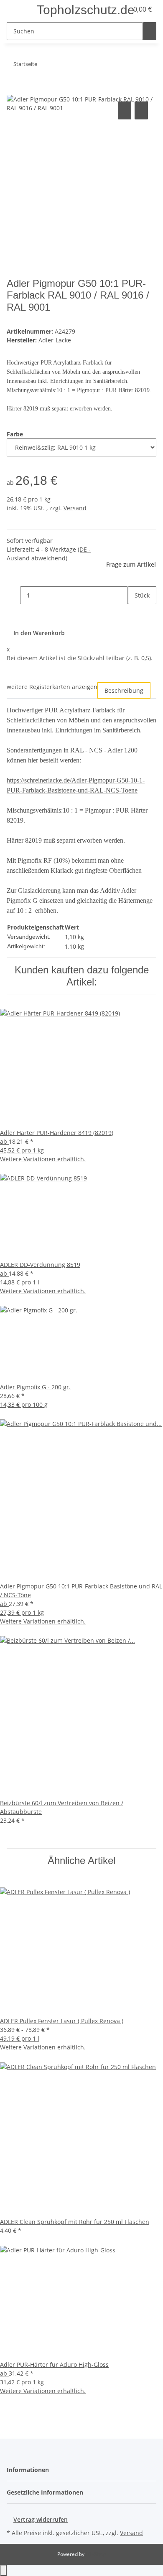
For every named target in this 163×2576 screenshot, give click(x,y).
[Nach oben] (3, 2570)
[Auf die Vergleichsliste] (125, 110)
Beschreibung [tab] (124, 690)
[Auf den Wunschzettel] (141, 110)
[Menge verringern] (13, 595)
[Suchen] (150, 31)
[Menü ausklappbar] (17, 10)
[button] (30, 2470)
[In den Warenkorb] (13, 90)
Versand (75, 508)
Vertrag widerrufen (41, 2519)
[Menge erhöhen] (135, 613)
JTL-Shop (96, 2554)
